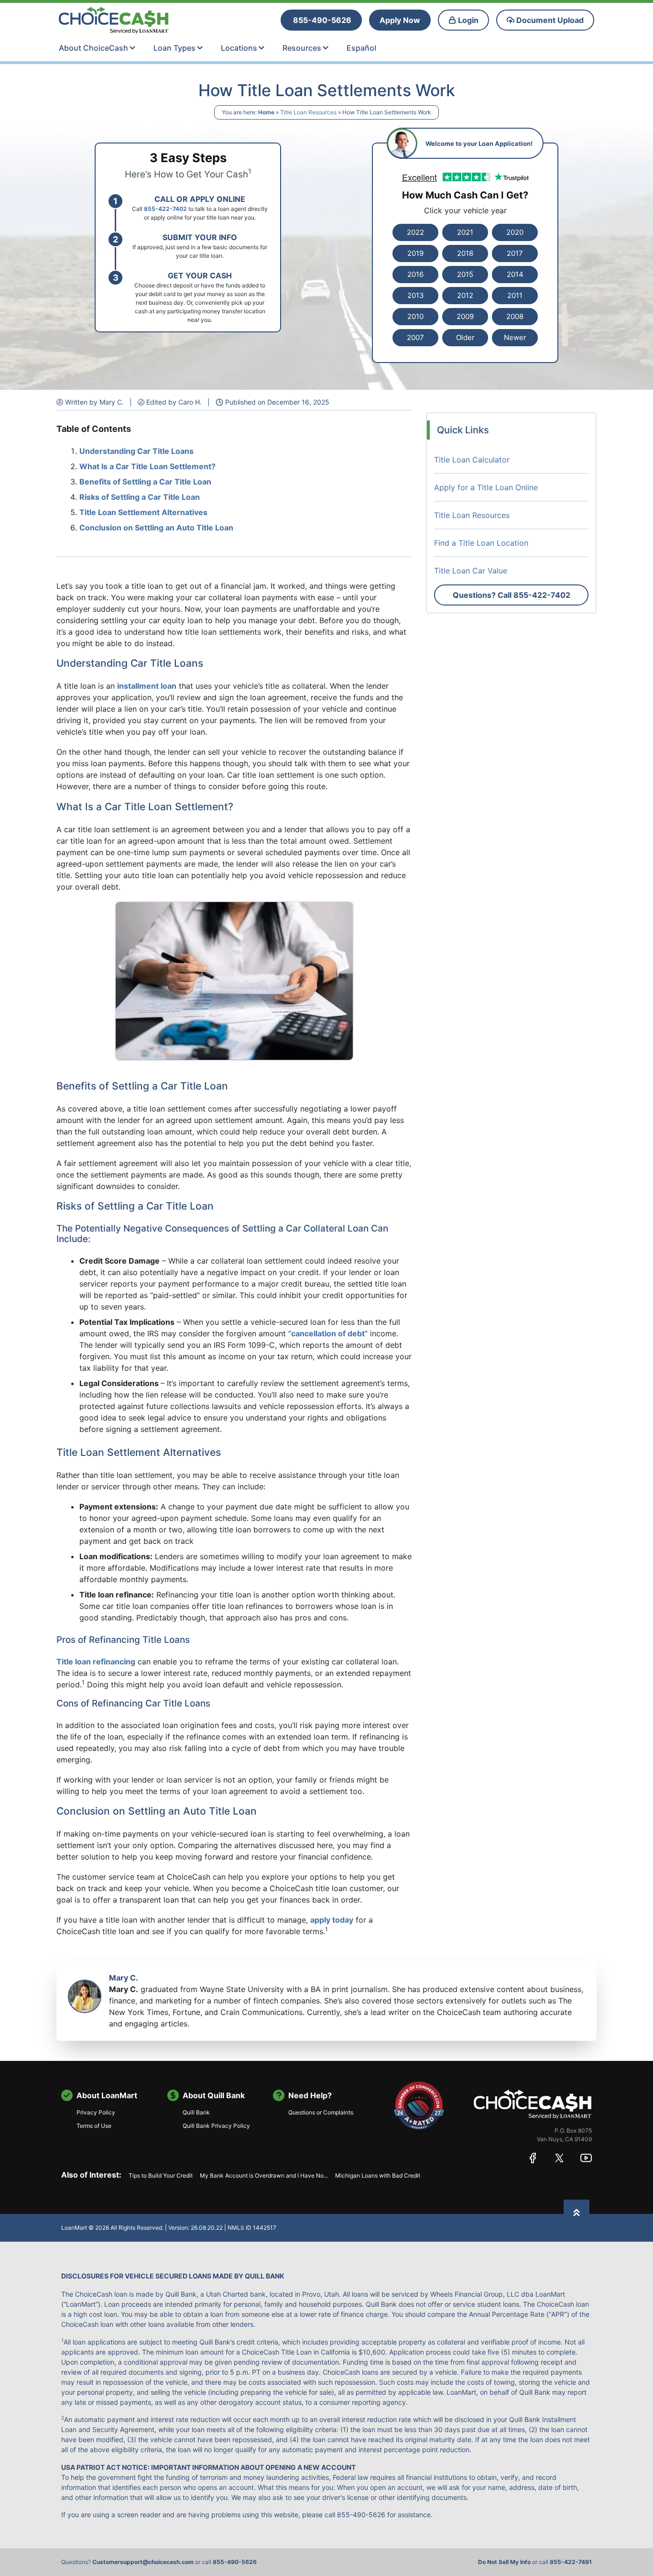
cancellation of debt (328, 1333)
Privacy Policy (96, 2112)
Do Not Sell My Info (504, 2562)
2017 (515, 253)
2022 (415, 232)
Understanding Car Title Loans (136, 451)
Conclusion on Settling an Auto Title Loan (156, 528)
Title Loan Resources (308, 112)
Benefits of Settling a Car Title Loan (145, 482)
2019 (415, 253)
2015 (465, 274)
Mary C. (124, 1978)
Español (361, 48)
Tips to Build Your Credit (161, 2175)
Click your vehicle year (465, 210)
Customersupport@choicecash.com (143, 2562)
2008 (515, 316)
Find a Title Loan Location (481, 543)
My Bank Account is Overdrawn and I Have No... (264, 2175)
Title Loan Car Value (471, 571)
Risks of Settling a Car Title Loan (140, 497)
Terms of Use (94, 2126)
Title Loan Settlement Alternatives (143, 512)
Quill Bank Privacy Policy (216, 2126)
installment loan (147, 686)
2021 (465, 232)
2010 (415, 316)
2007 (415, 337)
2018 (465, 253)
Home (266, 112)
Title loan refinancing (96, 1662)
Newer (515, 337)
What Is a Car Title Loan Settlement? (147, 466)
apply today (332, 1920)
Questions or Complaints (321, 2112)
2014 (515, 274)
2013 (416, 295)
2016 (415, 274)
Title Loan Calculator (472, 460)
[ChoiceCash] (533, 2104)
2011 (515, 295)
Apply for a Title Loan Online (486, 487)
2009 (465, 316)
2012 (465, 295)
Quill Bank (196, 2112)
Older (465, 337)
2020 (515, 232)
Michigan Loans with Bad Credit (378, 2175)
